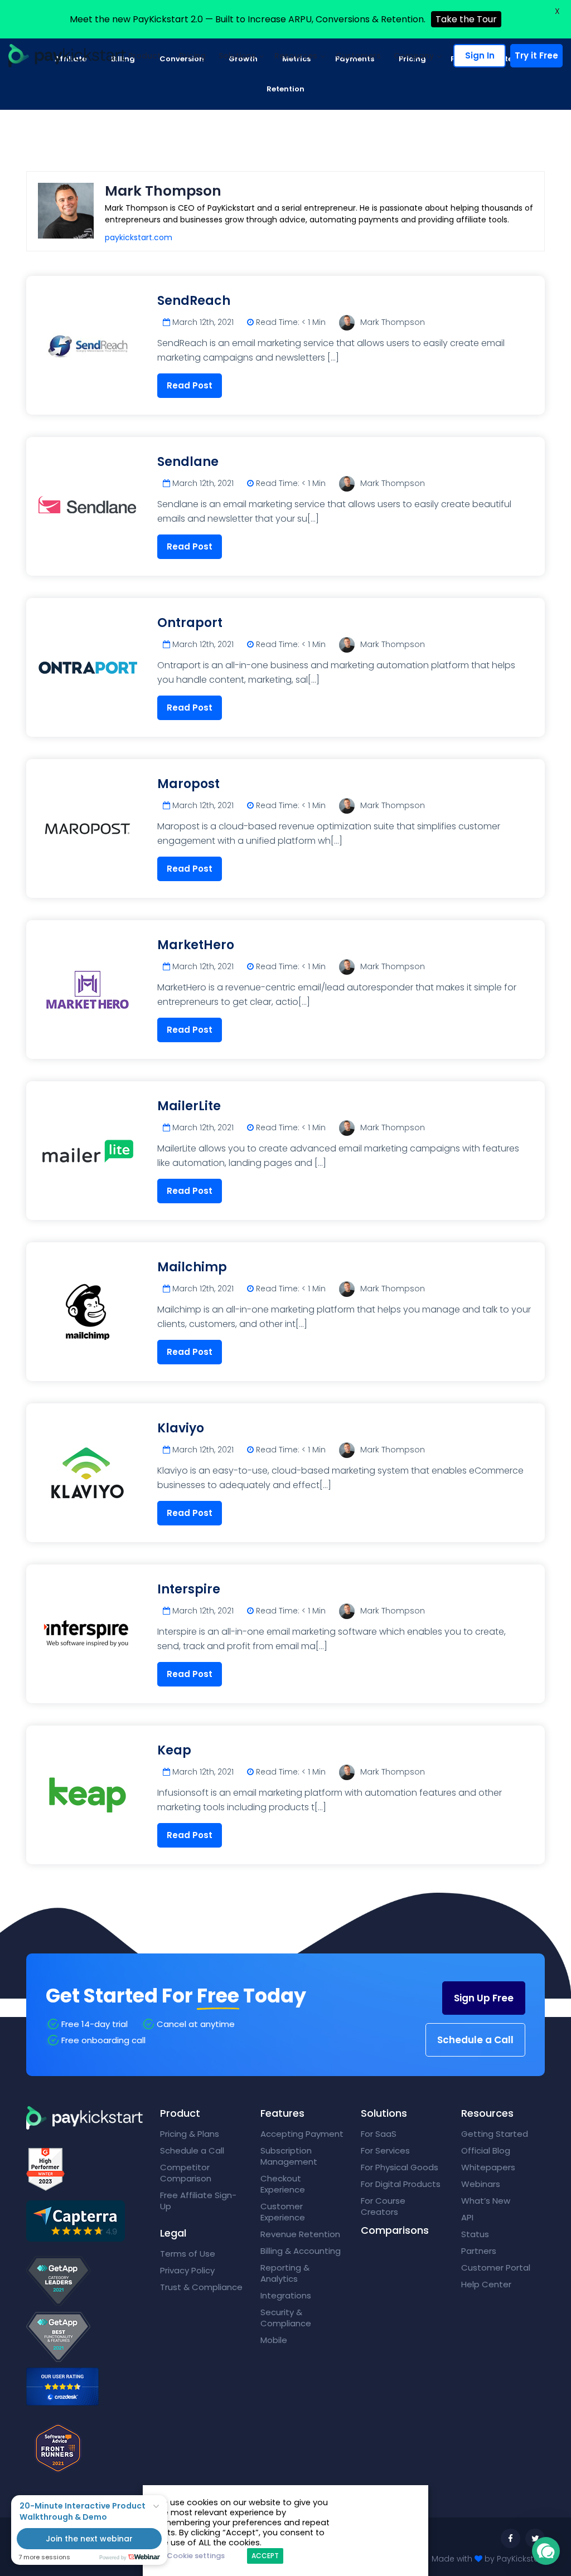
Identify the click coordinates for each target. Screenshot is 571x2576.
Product (144, 56)
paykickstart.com (139, 237)
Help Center (486, 2284)
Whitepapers (488, 2167)
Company (414, 56)
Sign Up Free (484, 1998)
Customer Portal (496, 2268)
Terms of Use (188, 2254)
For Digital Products (401, 2184)
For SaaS (379, 2134)
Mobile (274, 2340)
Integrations (286, 2295)
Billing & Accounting (301, 2251)
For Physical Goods (400, 2167)
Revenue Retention (300, 2234)
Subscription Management (289, 2156)
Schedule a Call (475, 2040)
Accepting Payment (302, 2134)
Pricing (192, 56)
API (467, 2217)
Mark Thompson (393, 322)
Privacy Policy (187, 2270)
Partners (479, 2251)
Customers (358, 56)
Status (475, 2234)
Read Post (190, 385)
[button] (546, 2551)
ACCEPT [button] (265, 2556)
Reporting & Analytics (285, 2273)
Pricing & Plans (190, 2134)
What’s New (486, 2201)
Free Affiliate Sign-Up (198, 2201)
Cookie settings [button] (196, 2556)
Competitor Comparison (186, 2173)
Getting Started (495, 2134)
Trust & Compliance (201, 2287)
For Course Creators (383, 2206)
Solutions (237, 56)
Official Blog (486, 2150)
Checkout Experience (283, 2184)
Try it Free (536, 55)
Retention (285, 89)
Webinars (481, 2184)
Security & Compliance (286, 2318)
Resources (296, 56)
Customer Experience (283, 2212)
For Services (385, 2150)
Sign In (480, 55)
